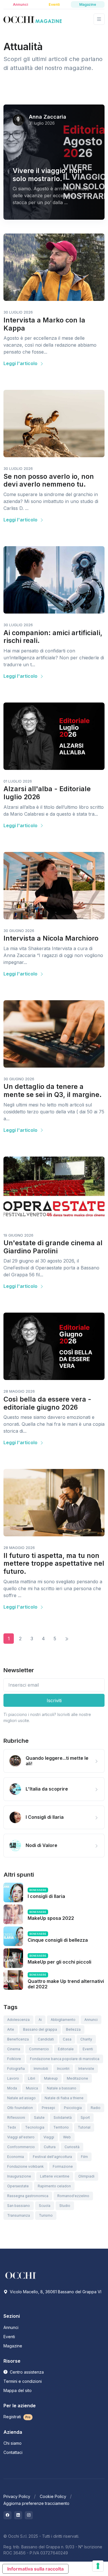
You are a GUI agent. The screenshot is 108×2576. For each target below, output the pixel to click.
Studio (65, 2206)
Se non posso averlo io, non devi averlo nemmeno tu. (49, 481)
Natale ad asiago (21, 2098)
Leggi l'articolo (21, 363)
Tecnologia (35, 2127)
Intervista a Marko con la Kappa (44, 324)
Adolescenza (18, 2020)
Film (84, 2157)
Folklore (14, 2059)
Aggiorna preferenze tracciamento (36, 2503)
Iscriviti (54, 1700)
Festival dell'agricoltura (52, 2157)
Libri (32, 2078)
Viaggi (49, 2137)
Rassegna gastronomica (28, 2196)
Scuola (45, 2206)
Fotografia (16, 2069)
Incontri (63, 2069)
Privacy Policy (17, 2496)
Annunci (91, 2020)
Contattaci (13, 2452)
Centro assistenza (26, 2372)
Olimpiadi (86, 2176)
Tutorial (84, 2127)
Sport (85, 2117)
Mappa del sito (18, 2390)
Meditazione (77, 2078)
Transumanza (19, 2215)
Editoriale (66, 2049)
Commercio (39, 2049)
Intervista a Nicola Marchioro (51, 938)
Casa (67, 2039)
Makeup (51, 2078)
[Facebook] (7, 2515)
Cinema (14, 2049)
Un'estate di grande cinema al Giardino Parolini (53, 1247)
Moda (12, 2088)
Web (67, 2137)
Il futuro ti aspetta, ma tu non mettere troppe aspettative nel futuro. (54, 1564)
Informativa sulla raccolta (35, 2569)
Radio (96, 2108)
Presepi (48, 2108)
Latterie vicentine (55, 2176)
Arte (11, 2029)
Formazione (63, 2166)
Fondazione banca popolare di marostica (65, 2059)
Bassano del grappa (40, 2029)
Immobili (41, 2069)
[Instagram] (29, 2515)
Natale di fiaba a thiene (64, 2098)
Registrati (17, 2417)
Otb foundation (20, 2108)
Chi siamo (13, 2443)
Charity (86, 2039)
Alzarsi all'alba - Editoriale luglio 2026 (47, 793)
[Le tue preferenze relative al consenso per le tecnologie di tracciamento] (98, 2566)
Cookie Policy (53, 2496)
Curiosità (72, 2147)
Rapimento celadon (54, 2186)
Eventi (88, 2049)
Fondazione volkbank (25, 2166)
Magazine (13, 2346)
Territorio (61, 2127)
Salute (39, 2117)
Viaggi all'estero (21, 2137)
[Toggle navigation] (99, 19)
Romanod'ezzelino (73, 2196)
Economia (16, 2157)
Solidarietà (63, 2117)
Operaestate (18, 2186)
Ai (40, 2020)
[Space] (21, 2275)
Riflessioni (16, 2117)
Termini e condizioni (23, 2381)
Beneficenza (18, 2039)
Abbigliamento (63, 2020)
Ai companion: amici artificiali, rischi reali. (53, 637)
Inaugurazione (19, 2176)
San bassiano (19, 2206)
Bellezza (73, 2029)
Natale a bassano (62, 2088)
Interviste (86, 2069)
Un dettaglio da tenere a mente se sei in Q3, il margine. (53, 1091)
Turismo (46, 2215)
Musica (32, 2088)
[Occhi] (33, 19)
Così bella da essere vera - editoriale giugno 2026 (47, 1403)
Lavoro (13, 2078)
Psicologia (73, 2108)
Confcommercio (21, 2147)
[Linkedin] (18, 2515)
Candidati (46, 2039)
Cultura (50, 2147)
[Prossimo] (67, 1639)
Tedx (12, 2127)
